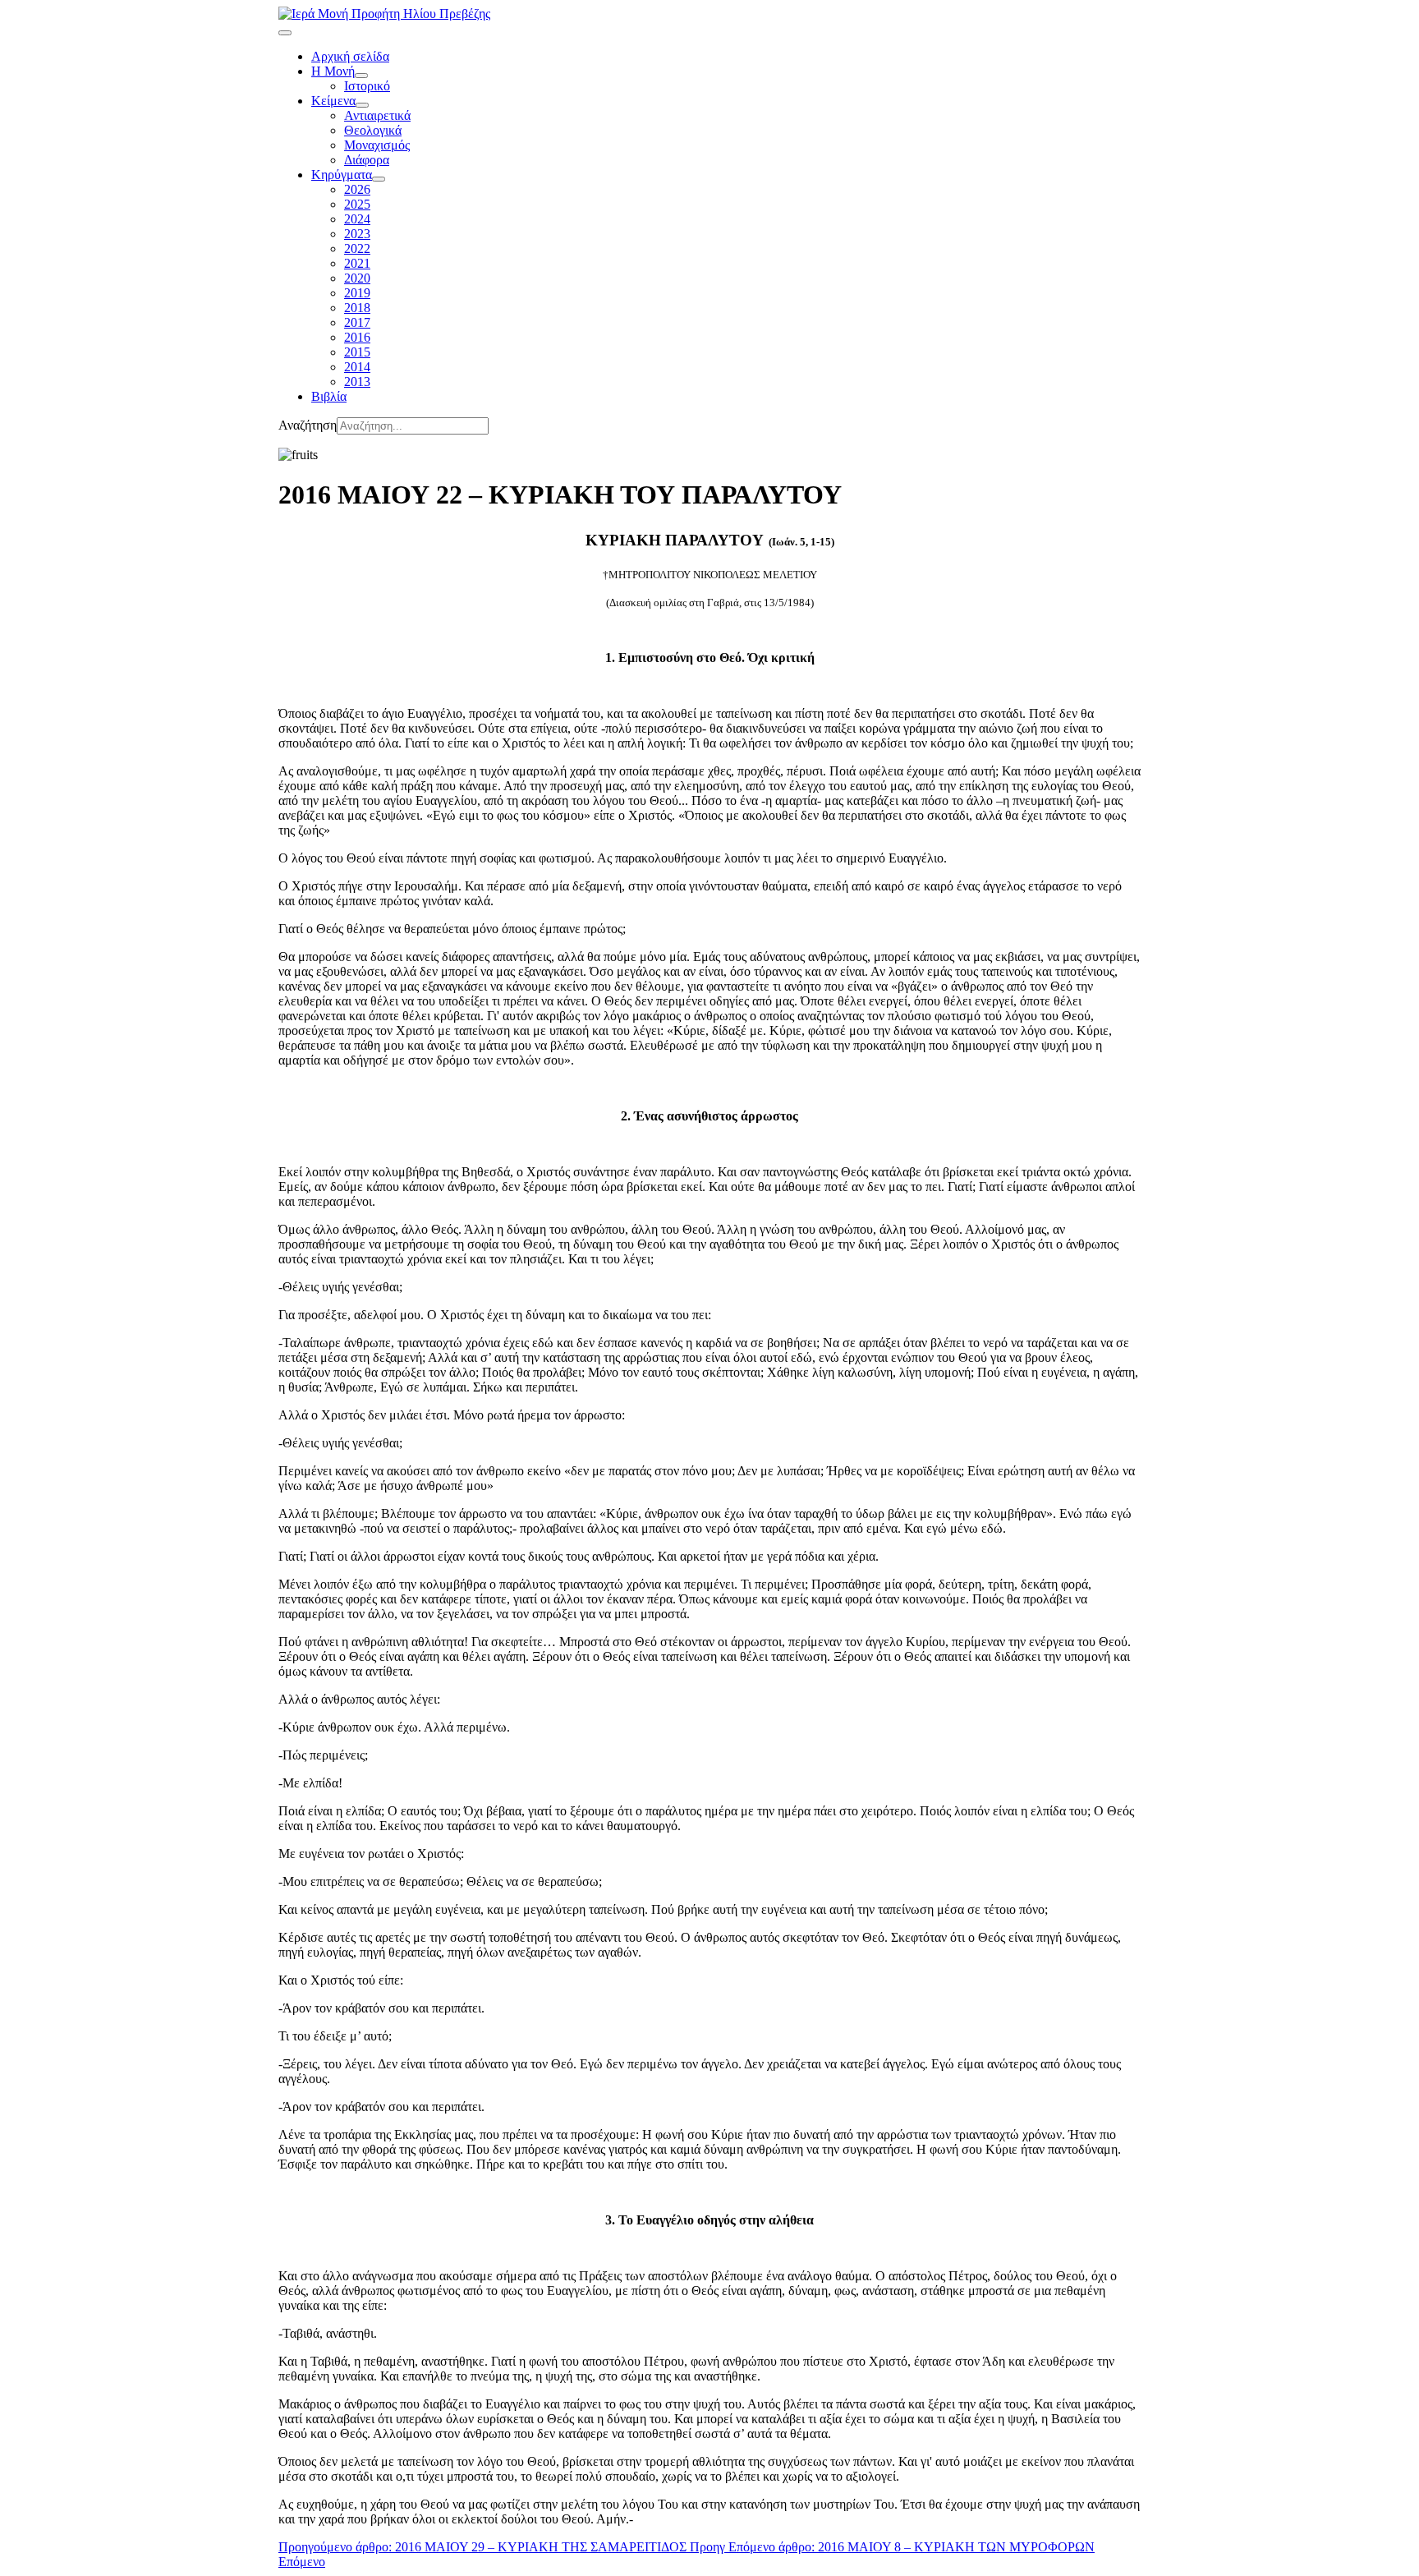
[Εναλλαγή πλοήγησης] (285, 33)
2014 (357, 367)
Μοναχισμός (377, 145)
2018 (357, 308)
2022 (357, 248)
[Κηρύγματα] (379, 179)
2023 (357, 234)
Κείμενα (333, 101)
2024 (357, 219)
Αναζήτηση (308, 425)
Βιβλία (329, 396)
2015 (357, 352)
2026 (357, 189)
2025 (357, 204)
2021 (357, 263)
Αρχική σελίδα (350, 56)
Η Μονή (333, 71)
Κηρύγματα (342, 175)
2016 (357, 337)
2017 (357, 322)
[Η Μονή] (361, 76)
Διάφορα (367, 160)
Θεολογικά (373, 130)
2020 (357, 278)
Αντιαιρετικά (377, 115)
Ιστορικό (367, 86)
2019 (357, 293)
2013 (357, 382)
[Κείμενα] (362, 105)
